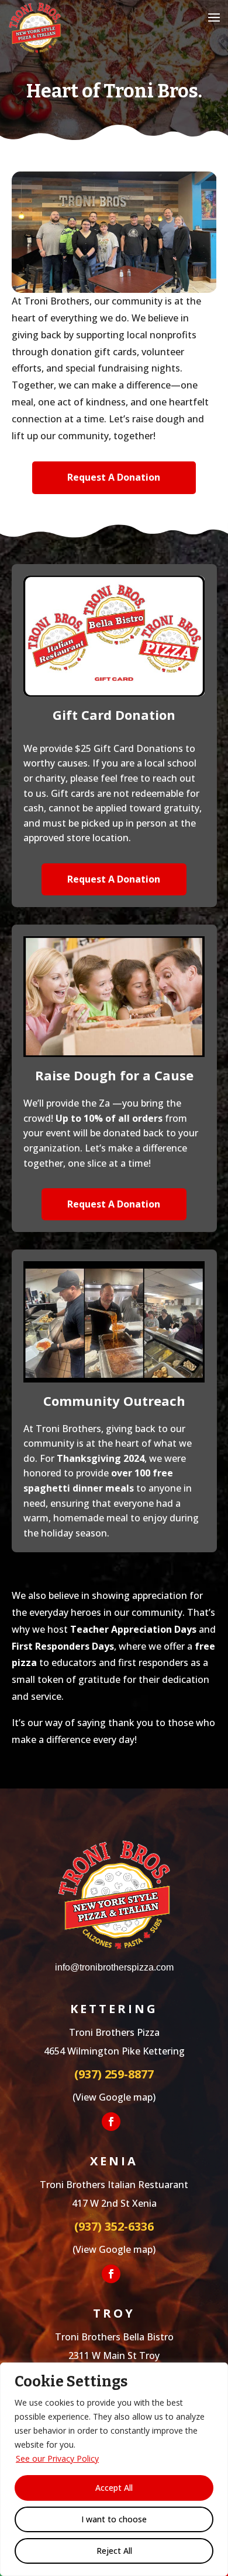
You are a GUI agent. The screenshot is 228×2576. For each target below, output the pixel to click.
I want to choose (114, 2519)
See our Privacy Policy (57, 2458)
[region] (114, 2469)
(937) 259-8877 (114, 2074)
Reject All (114, 2551)
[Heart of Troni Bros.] (114, 289)
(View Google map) (114, 2097)
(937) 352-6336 (114, 2226)
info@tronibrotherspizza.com (114, 1967)
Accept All (114, 2488)
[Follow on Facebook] (111, 2122)
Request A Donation (114, 477)
